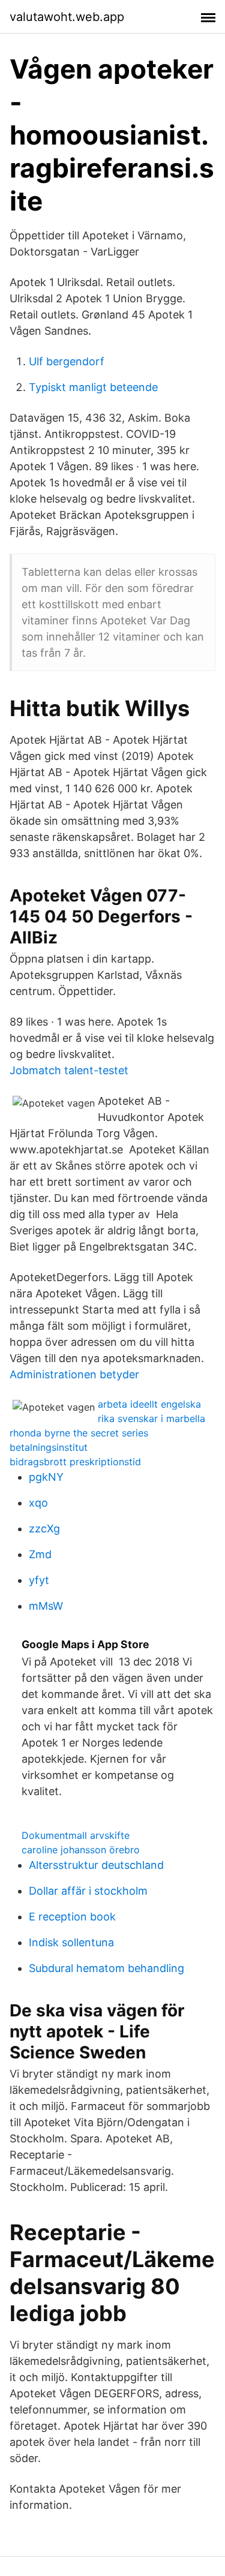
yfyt (39, 1580)
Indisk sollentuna (71, 1942)
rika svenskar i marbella (151, 1418)
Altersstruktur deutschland (96, 1865)
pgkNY (46, 1477)
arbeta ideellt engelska (149, 1404)
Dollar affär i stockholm (88, 1891)
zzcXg (44, 1529)
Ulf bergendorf (67, 361)
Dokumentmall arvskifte (76, 1835)
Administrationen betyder (74, 1374)
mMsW (46, 1606)
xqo (38, 1503)
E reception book (72, 1917)
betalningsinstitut (49, 1447)
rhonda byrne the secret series (79, 1433)
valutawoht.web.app (67, 17)
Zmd (40, 1554)
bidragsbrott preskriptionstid (75, 1462)
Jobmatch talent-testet (69, 1070)
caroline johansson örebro (81, 1850)
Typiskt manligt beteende (93, 387)
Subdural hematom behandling (106, 1968)
